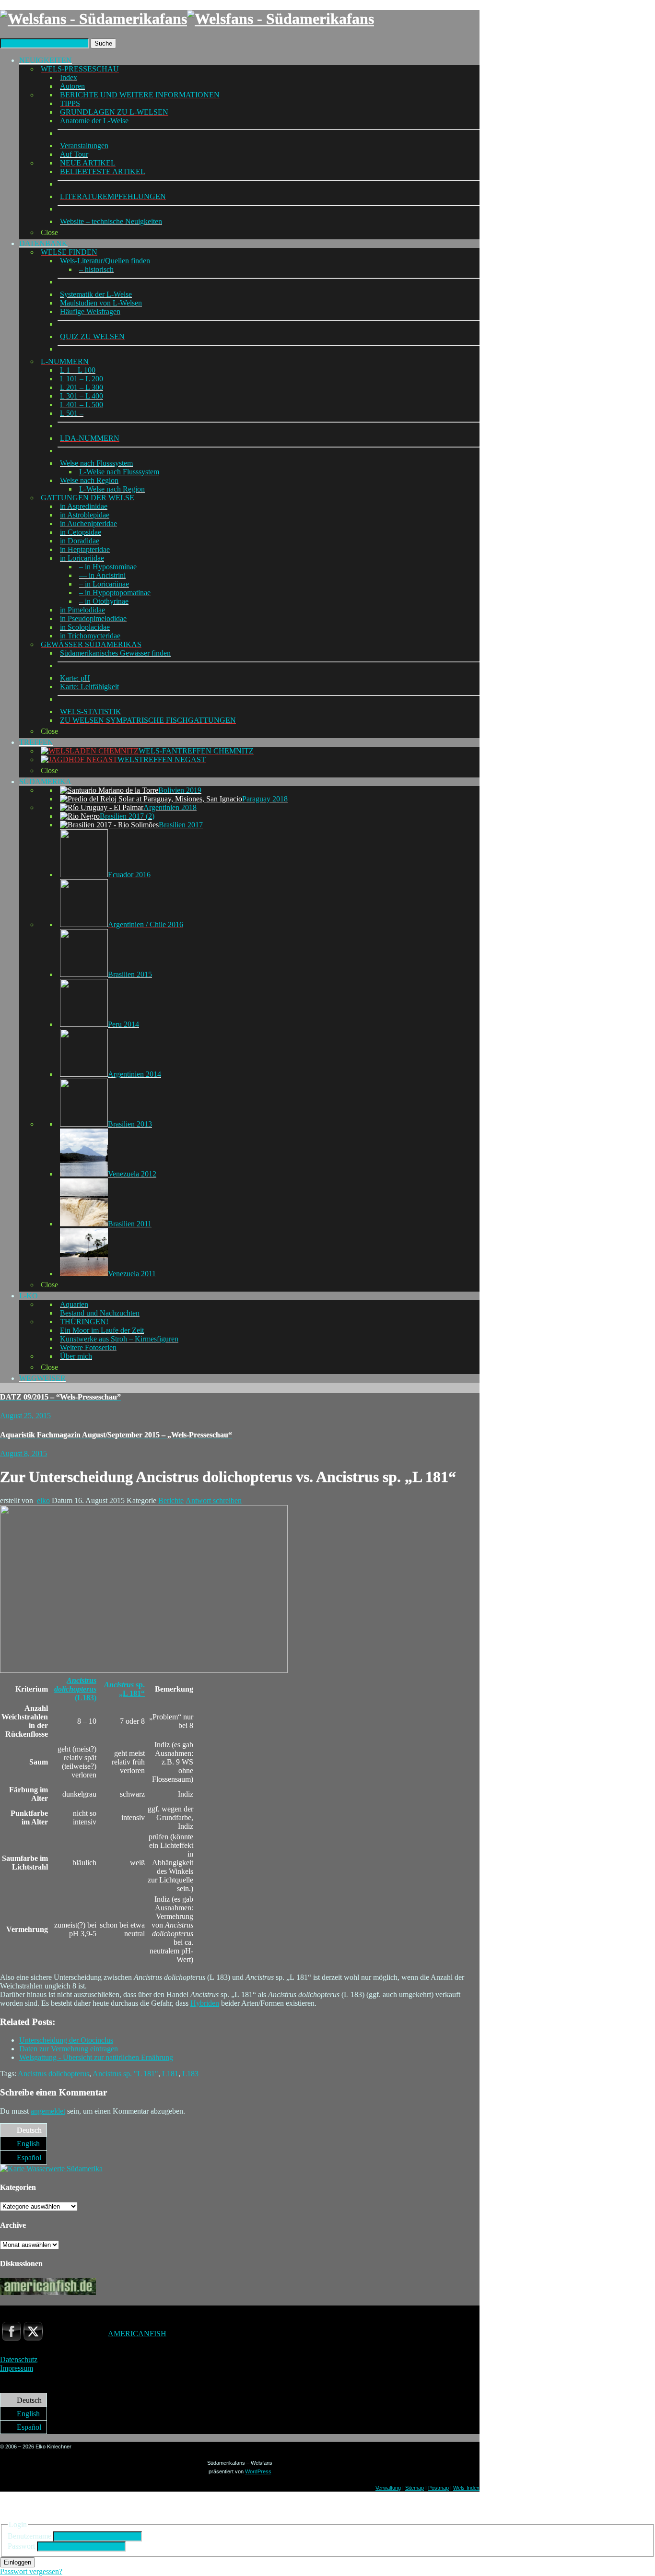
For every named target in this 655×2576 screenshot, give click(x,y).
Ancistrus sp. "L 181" (125, 2074)
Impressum (17, 2368)
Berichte (171, 1500)
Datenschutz (19, 2359)
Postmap (439, 2488)
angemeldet (48, 2111)
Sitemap (415, 2488)
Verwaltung (388, 2488)
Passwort (21, 2546)
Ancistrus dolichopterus (53, 2074)
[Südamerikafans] (187, 19)
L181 (170, 2074)
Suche (103, 43)
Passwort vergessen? (31, 2571)
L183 (190, 2074)
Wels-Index (466, 2488)
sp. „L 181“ (124, 1689)
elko (43, 1500)
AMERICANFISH (137, 2334)
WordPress (258, 2471)
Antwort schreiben (214, 1500)
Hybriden (205, 2003)
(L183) (75, 1689)
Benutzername (29, 2536)
